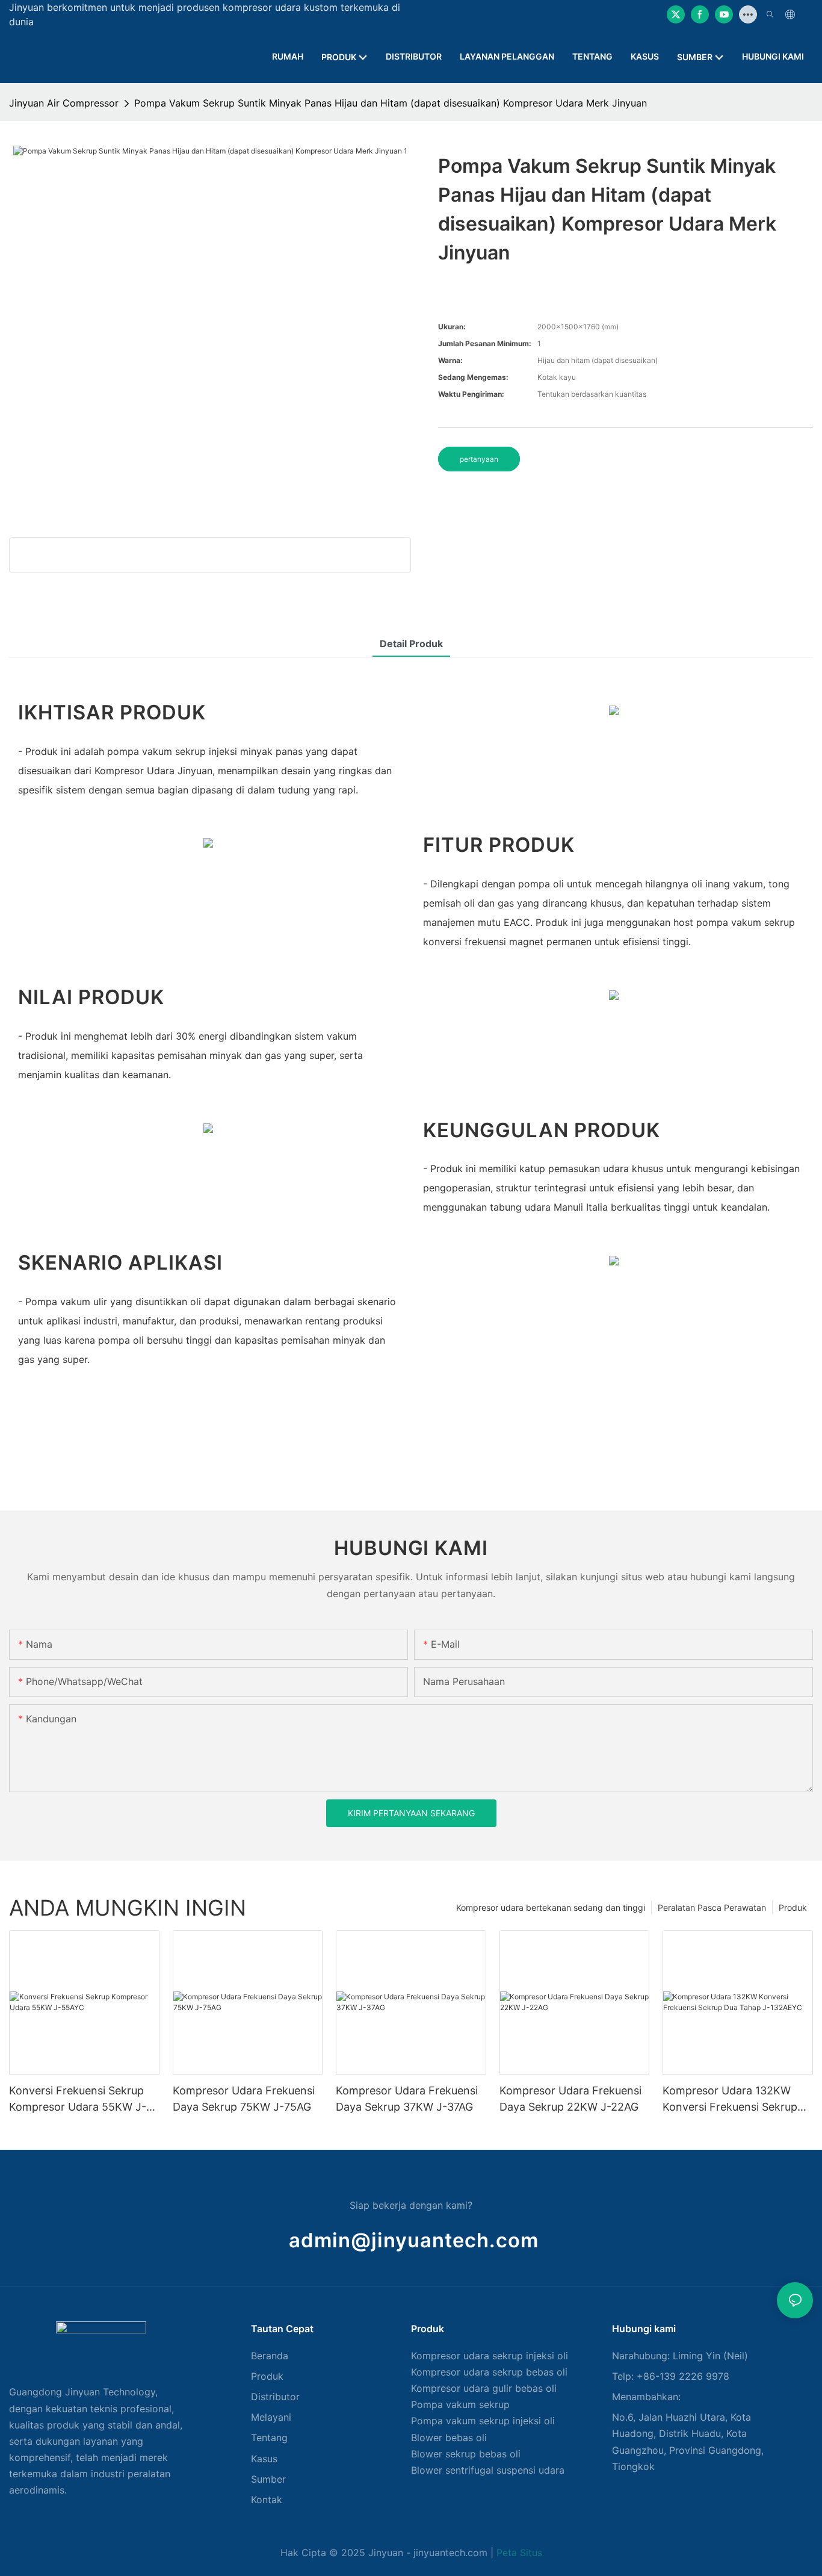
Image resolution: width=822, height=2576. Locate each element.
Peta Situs (519, 2553)
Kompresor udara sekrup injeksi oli (490, 2356)
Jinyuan (386, 2553)
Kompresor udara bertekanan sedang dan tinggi (551, 1907)
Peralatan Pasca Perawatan (712, 1907)
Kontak (267, 2500)
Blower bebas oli (449, 2438)
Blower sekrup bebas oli (466, 2454)
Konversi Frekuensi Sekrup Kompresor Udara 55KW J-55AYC (78, 2100)
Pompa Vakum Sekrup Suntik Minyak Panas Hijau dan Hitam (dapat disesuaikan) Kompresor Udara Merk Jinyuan (391, 103)
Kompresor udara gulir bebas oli (484, 2388)
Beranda (270, 2356)
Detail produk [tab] (411, 644)
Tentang (269, 2438)
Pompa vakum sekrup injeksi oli (483, 2421)
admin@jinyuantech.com (414, 2240)
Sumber (268, 2479)
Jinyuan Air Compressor (64, 103)
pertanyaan (479, 459)
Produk (793, 1907)
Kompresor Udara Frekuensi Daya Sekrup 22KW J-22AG (570, 2099)
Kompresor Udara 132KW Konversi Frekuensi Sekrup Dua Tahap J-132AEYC (730, 2100)
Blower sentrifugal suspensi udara (488, 2470)
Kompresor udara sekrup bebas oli (489, 2372)
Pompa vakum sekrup (460, 2404)
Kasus (264, 2459)
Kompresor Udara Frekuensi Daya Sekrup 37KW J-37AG (407, 2099)
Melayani (271, 2417)
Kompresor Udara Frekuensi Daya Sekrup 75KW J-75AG (244, 2099)
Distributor (275, 2397)
